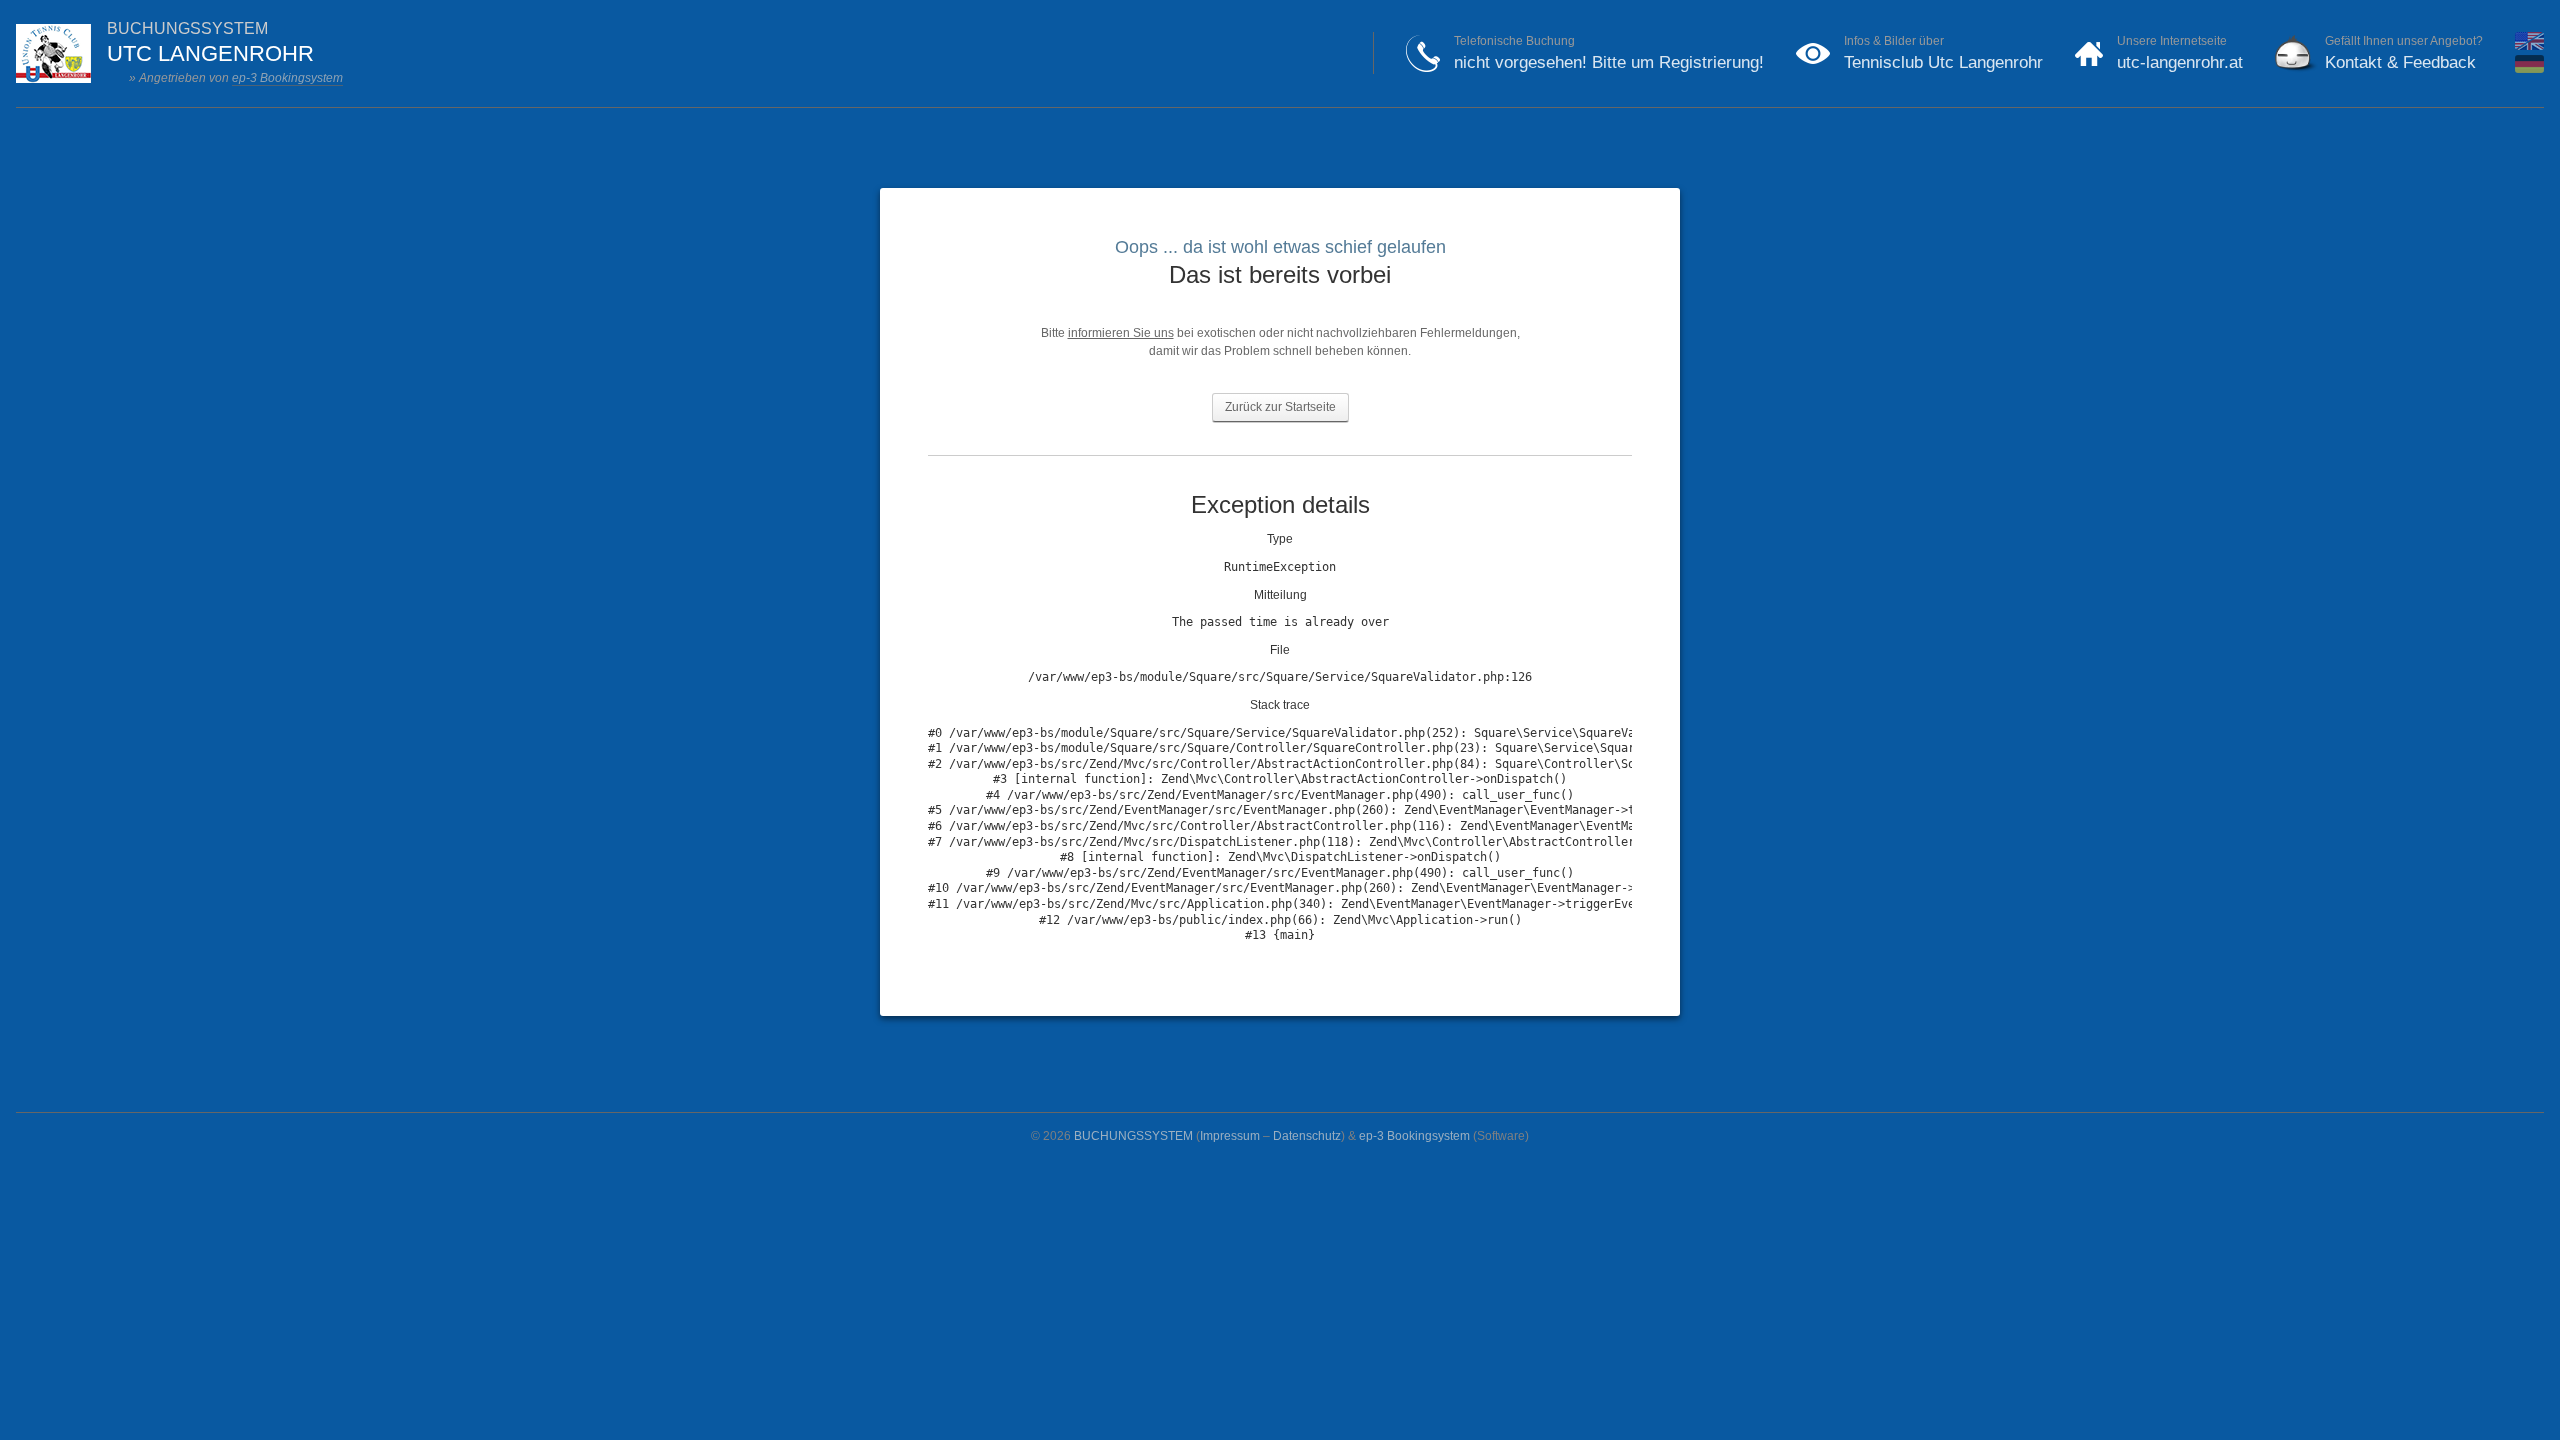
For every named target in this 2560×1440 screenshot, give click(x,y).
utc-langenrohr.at (2180, 62)
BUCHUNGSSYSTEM (1133, 1136)
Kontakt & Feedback (2400, 62)
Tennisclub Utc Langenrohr (1943, 62)
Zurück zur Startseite (1280, 407)
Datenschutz (1307, 1136)
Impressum (1230, 1136)
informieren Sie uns (1121, 333)
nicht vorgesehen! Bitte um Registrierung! (1609, 62)
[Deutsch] (2529, 69)
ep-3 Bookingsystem (287, 78)
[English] (2529, 46)
